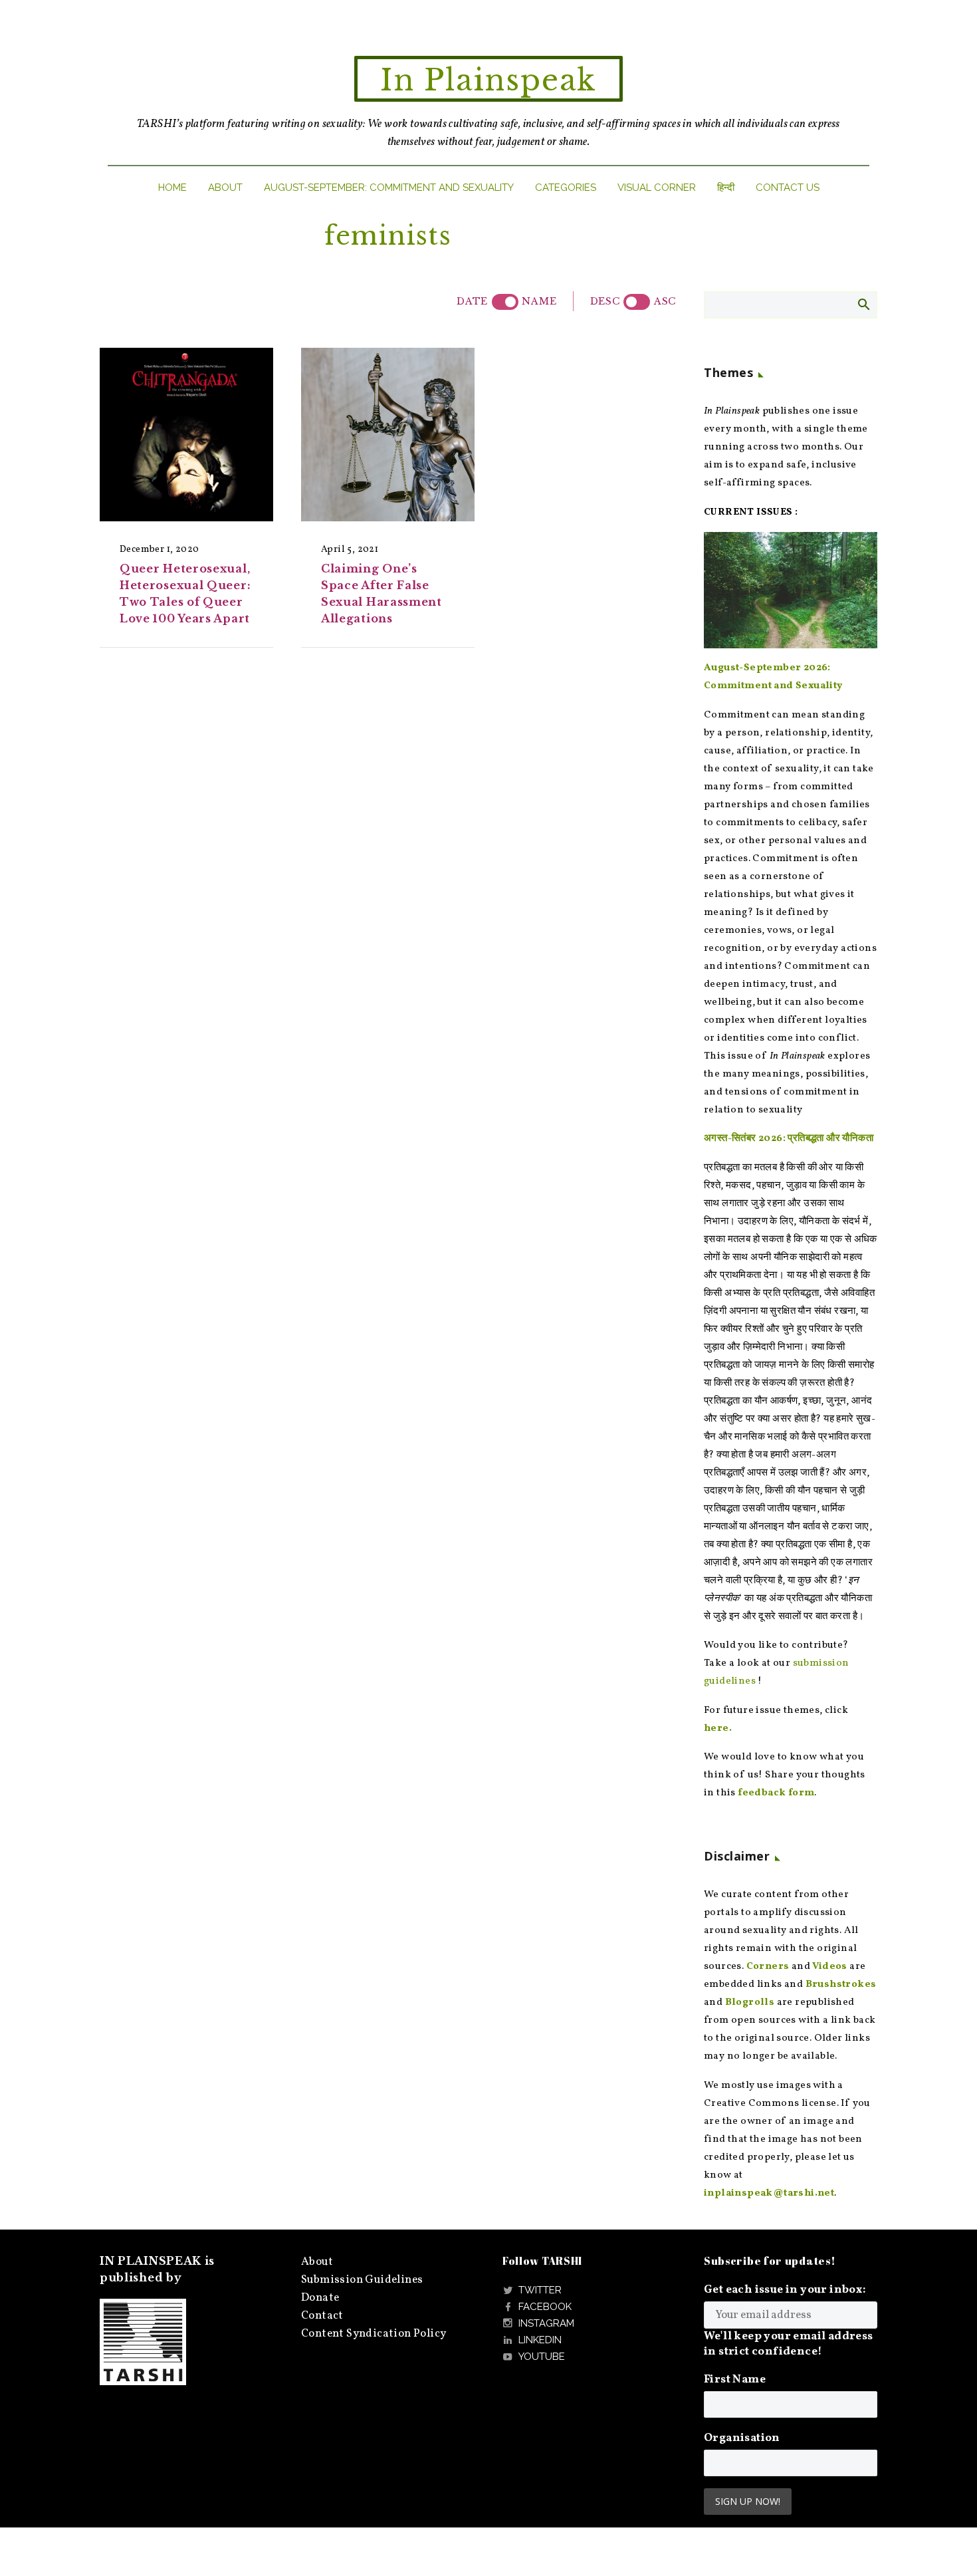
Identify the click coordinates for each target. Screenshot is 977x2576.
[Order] (637, 302)
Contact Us (788, 188)
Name (539, 301)
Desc (605, 301)
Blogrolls (750, 2002)
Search (863, 304)
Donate (320, 2298)
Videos (829, 1967)
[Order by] (505, 302)
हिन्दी (726, 188)
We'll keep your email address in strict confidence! (789, 2344)
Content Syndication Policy (374, 2334)
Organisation (742, 2438)
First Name (735, 2380)
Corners (768, 1967)
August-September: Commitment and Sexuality (389, 188)
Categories (566, 188)
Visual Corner (657, 188)
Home (172, 188)
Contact (322, 2316)
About (225, 188)
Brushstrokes (841, 1985)
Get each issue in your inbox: (785, 2290)
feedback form (776, 1793)
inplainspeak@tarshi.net (769, 2193)
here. (718, 1729)
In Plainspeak (489, 80)
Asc (665, 301)
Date (472, 301)
